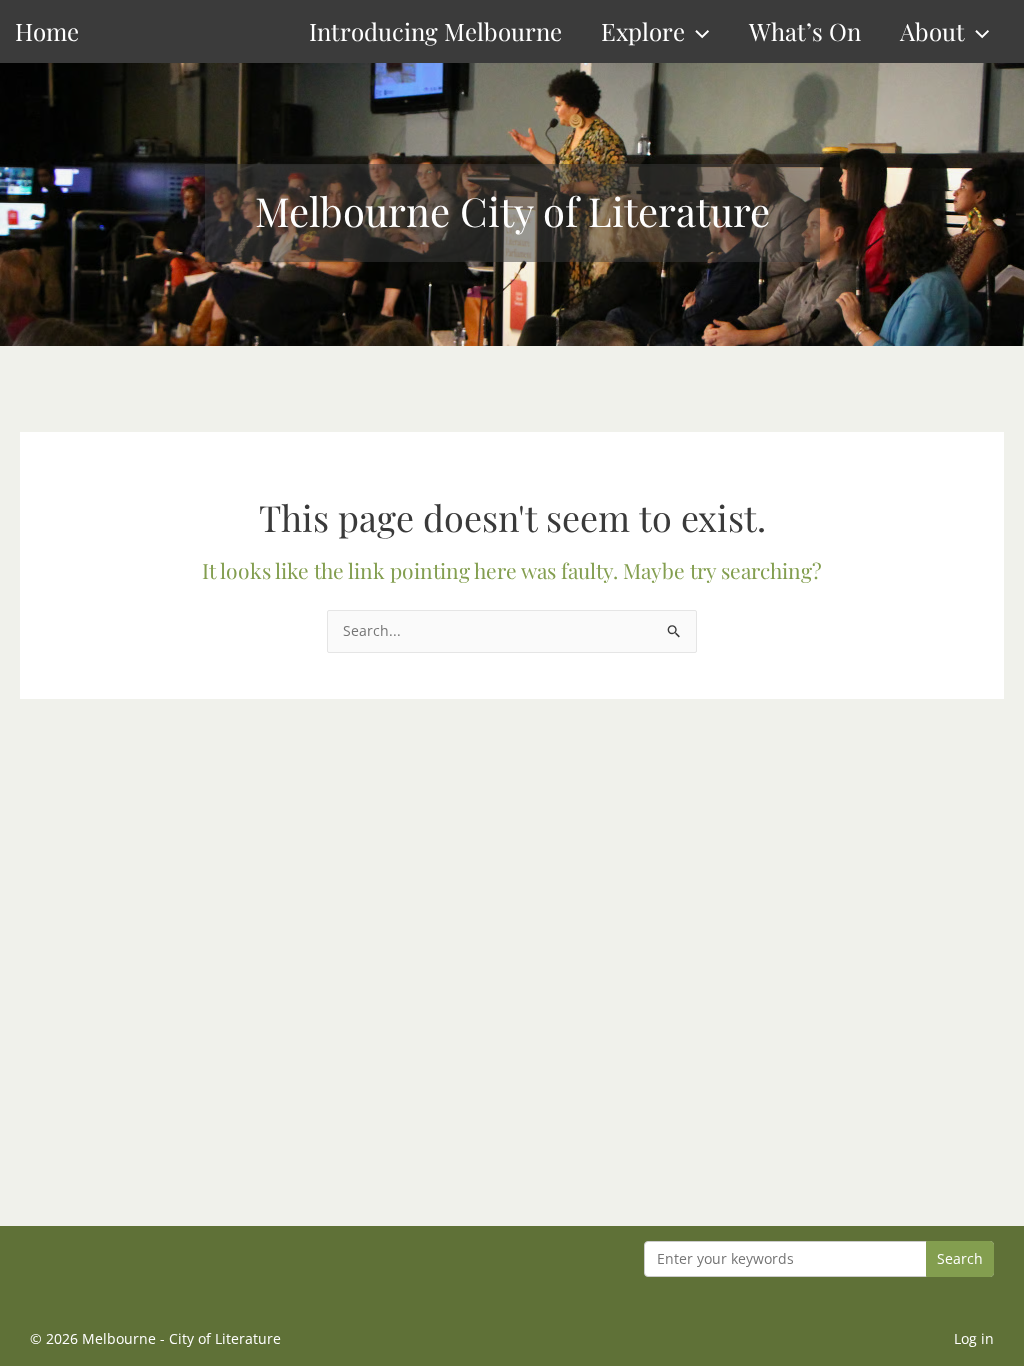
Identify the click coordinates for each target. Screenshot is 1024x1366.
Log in (974, 1338)
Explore (643, 31)
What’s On (805, 31)
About (932, 31)
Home (47, 31)
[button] (697, 31)
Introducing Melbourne (435, 31)
